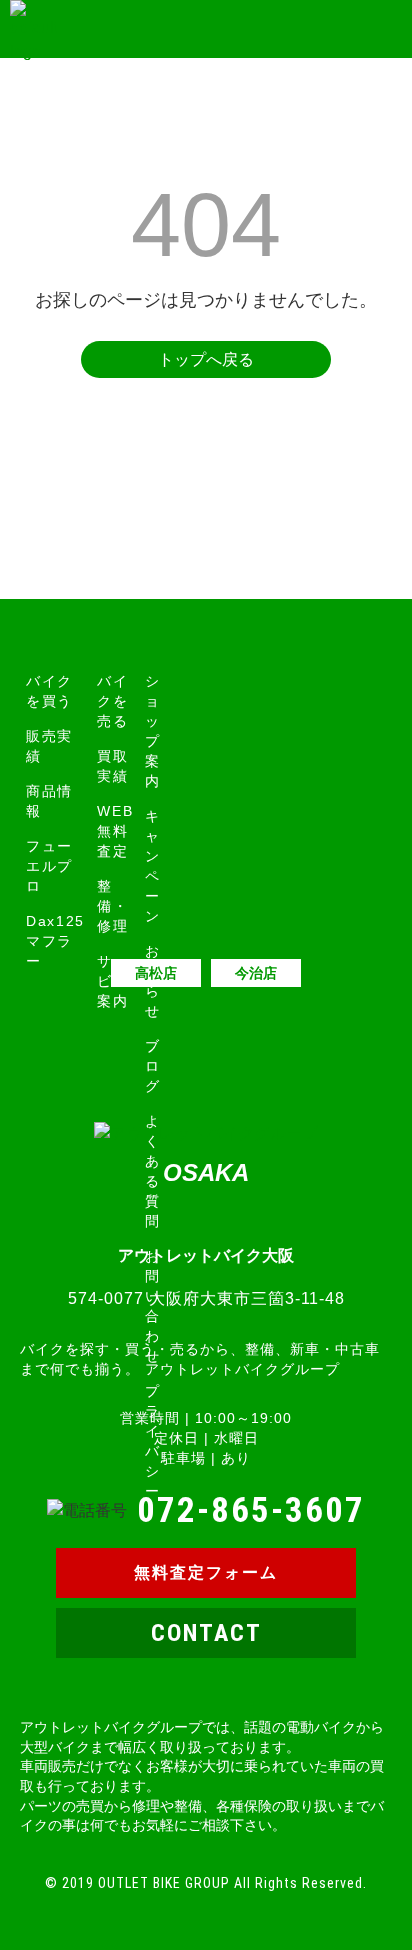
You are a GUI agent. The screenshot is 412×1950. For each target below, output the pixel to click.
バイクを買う (49, 691)
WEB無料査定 (115, 831)
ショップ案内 (153, 731)
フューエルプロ (49, 866)
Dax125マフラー (55, 941)
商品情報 (49, 801)
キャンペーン (153, 866)
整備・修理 (112, 906)
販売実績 (49, 746)
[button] (380, 29)
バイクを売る (112, 701)
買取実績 (112, 766)
